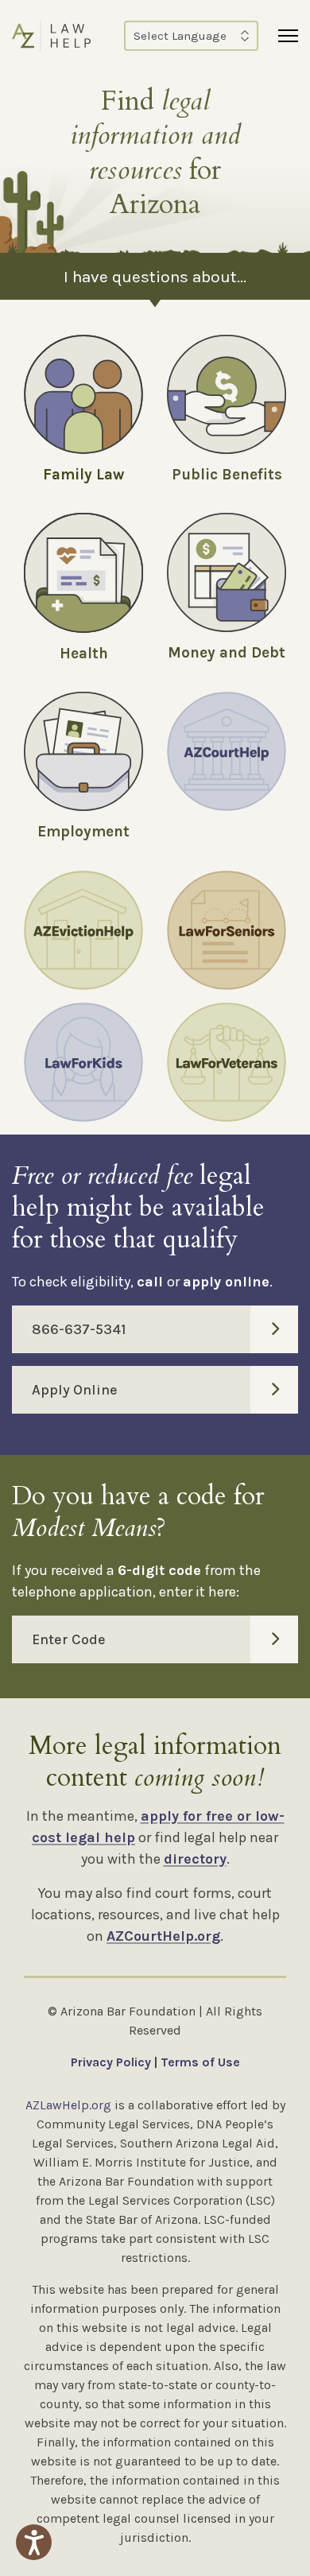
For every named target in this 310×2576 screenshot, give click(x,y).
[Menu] (288, 36)
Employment (83, 832)
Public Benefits (227, 475)
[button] (34, 2542)
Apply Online (75, 1390)
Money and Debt (227, 653)
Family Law (83, 475)
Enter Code (69, 1639)
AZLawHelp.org (68, 2105)
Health (84, 654)
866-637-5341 (79, 1329)
